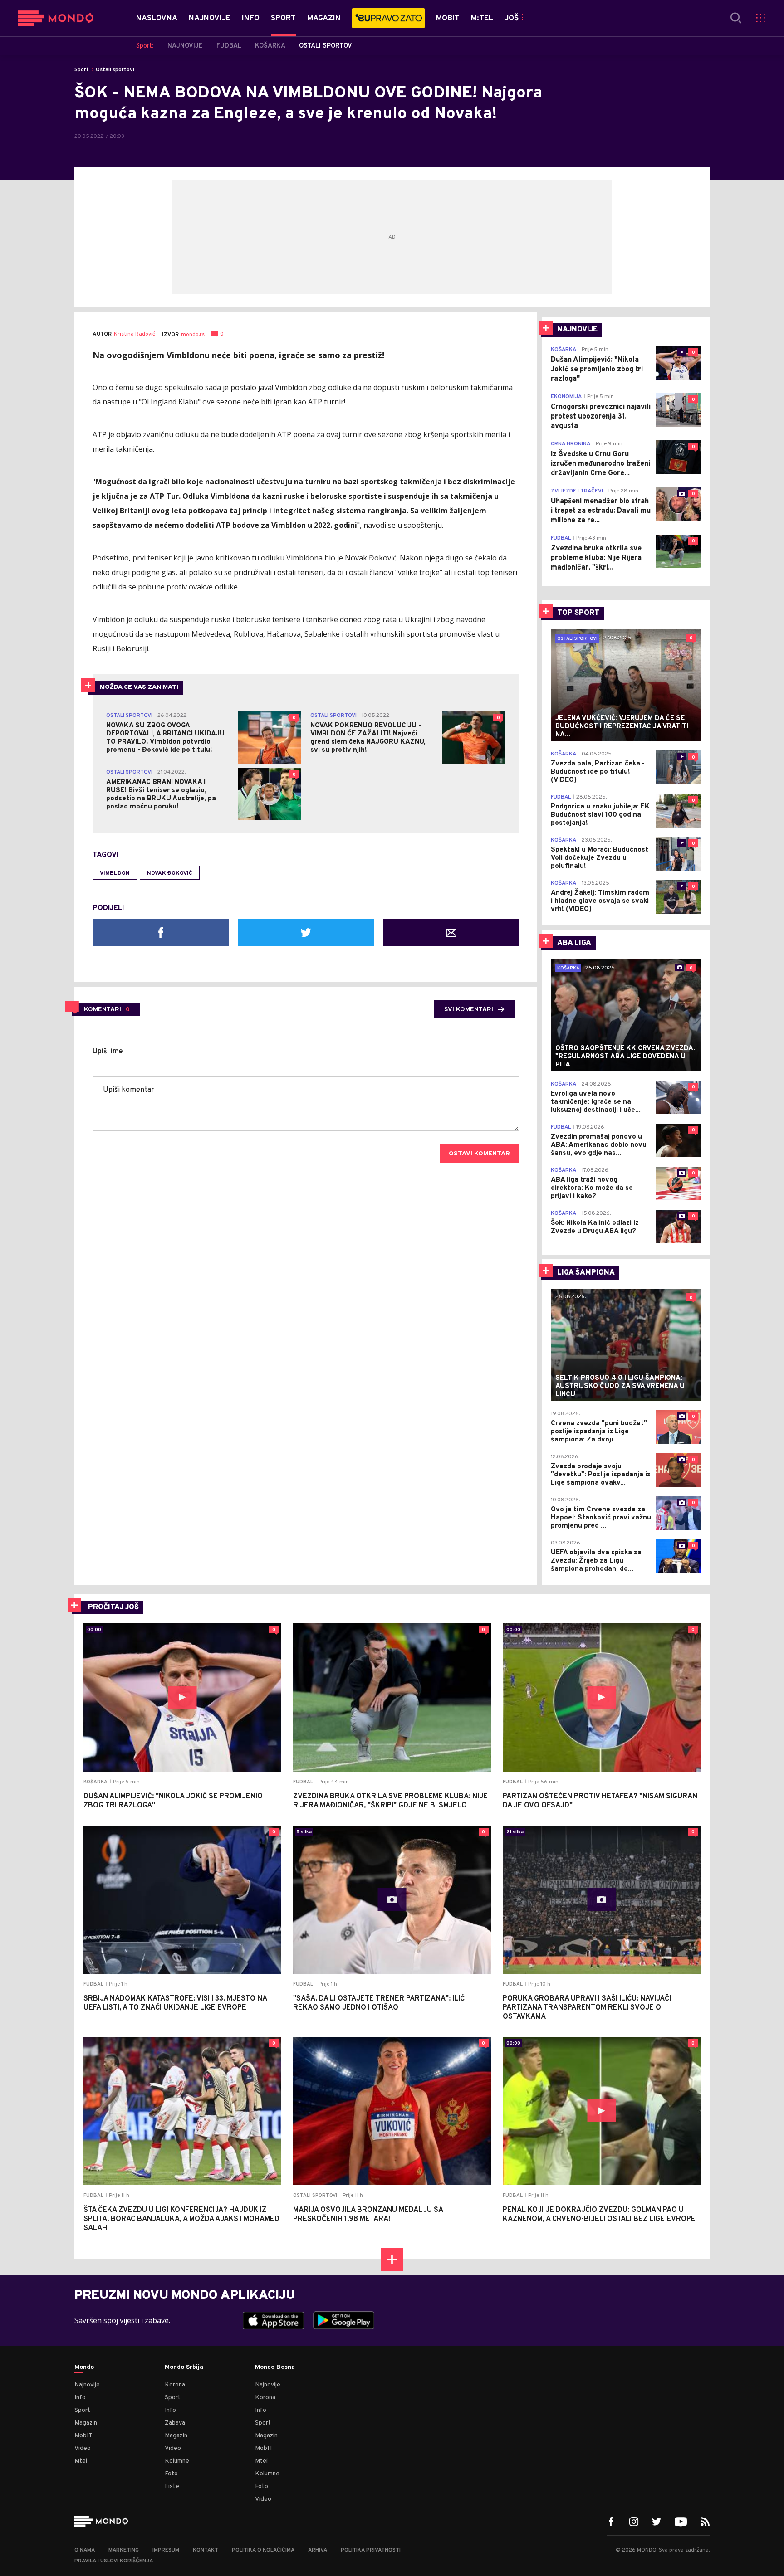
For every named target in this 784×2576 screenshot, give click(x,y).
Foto (171, 2474)
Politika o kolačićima (263, 2550)
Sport (82, 70)
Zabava (175, 2423)
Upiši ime (108, 1052)
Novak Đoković (170, 873)
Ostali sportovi (115, 70)
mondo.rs (193, 335)
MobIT (83, 2436)
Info (80, 2398)
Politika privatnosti (371, 2550)
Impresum (166, 2550)
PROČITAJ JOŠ (113, 1607)
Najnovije (87, 2385)
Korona (175, 2385)
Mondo (84, 2367)
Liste (172, 2486)
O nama (85, 2550)
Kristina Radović (135, 334)
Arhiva (318, 2550)
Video (83, 2448)
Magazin (86, 2423)
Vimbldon (115, 873)
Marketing (124, 2550)
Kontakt (206, 2550)
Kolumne (177, 2461)
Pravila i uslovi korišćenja (114, 2561)
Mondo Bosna (275, 2367)
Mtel (81, 2461)
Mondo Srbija (184, 2367)
